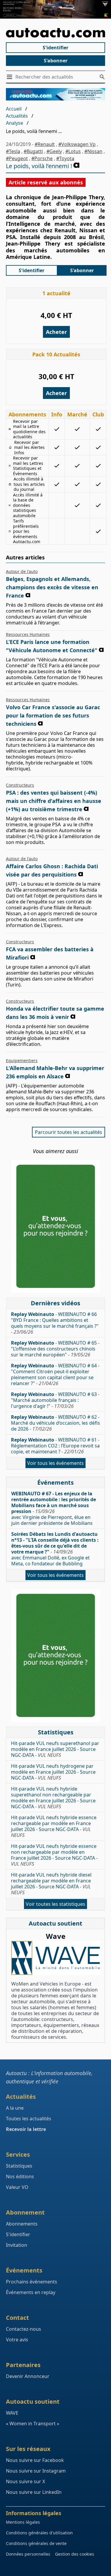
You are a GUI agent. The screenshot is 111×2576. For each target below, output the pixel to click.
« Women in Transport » (33, 2424)
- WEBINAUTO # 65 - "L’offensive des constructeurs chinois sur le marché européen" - (55, 1349)
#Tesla (13, 151)
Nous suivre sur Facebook (35, 2460)
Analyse (15, 123)
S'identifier (55, 48)
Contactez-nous (24, 2329)
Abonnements (22, 2224)
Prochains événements (32, 2282)
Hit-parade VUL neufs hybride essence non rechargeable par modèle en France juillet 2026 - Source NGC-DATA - (54, 1855)
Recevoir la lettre (26, 2129)
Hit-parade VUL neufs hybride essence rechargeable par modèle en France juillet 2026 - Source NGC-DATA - (54, 1826)
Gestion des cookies (75, 2554)
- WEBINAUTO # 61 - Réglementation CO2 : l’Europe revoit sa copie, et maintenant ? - (55, 1446)
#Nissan (93, 151)
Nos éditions (20, 2176)
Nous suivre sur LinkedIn (34, 2492)
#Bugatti (33, 151)
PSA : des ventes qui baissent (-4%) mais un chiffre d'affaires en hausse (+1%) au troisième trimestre (54, 801)
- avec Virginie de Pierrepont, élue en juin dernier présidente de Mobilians (54, 1508)
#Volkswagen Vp (77, 144)
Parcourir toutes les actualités (69, 1132)
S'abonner (56, 61)
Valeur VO (17, 2187)
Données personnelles (28, 2554)
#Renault (45, 144)
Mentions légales (23, 2522)
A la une (15, 2108)
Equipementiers (22, 1060)
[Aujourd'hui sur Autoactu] (55, 33)
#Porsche (42, 158)
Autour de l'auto (22, 571)
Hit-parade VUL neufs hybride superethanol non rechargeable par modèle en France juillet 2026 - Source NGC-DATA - (53, 1798)
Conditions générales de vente (36, 2543)
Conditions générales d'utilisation (39, 2533)
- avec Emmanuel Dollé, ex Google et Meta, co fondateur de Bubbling (55, 1549)
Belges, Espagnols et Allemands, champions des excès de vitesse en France (52, 587)
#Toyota (65, 158)
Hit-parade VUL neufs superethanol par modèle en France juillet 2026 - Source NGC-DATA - (55, 1749)
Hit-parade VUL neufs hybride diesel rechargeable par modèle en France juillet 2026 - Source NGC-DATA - (51, 1884)
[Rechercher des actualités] (102, 77)
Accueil (14, 109)
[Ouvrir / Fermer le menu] (11, 77)
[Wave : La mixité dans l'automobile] (55, 1958)
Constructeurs (20, 785)
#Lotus (73, 151)
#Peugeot (17, 158)
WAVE (12, 2413)
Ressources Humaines (28, 634)
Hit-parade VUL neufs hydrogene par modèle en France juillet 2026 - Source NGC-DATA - (53, 1772)
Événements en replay (31, 2292)
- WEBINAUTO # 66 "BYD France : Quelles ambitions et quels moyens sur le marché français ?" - (55, 1323)
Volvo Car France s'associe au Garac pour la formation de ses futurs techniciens (53, 715)
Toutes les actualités (29, 2119)
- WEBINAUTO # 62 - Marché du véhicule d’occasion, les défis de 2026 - (55, 1423)
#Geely (54, 151)
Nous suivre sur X (25, 2481)
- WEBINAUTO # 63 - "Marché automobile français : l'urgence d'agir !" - (55, 1400)
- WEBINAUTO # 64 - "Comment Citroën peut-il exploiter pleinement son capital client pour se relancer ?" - (55, 1374)
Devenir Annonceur (28, 2376)
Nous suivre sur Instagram (36, 2471)
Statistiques (19, 2166)
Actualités (17, 116)
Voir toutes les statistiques (55, 1904)
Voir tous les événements (55, 1463)
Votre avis (17, 2340)
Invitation (17, 2245)
